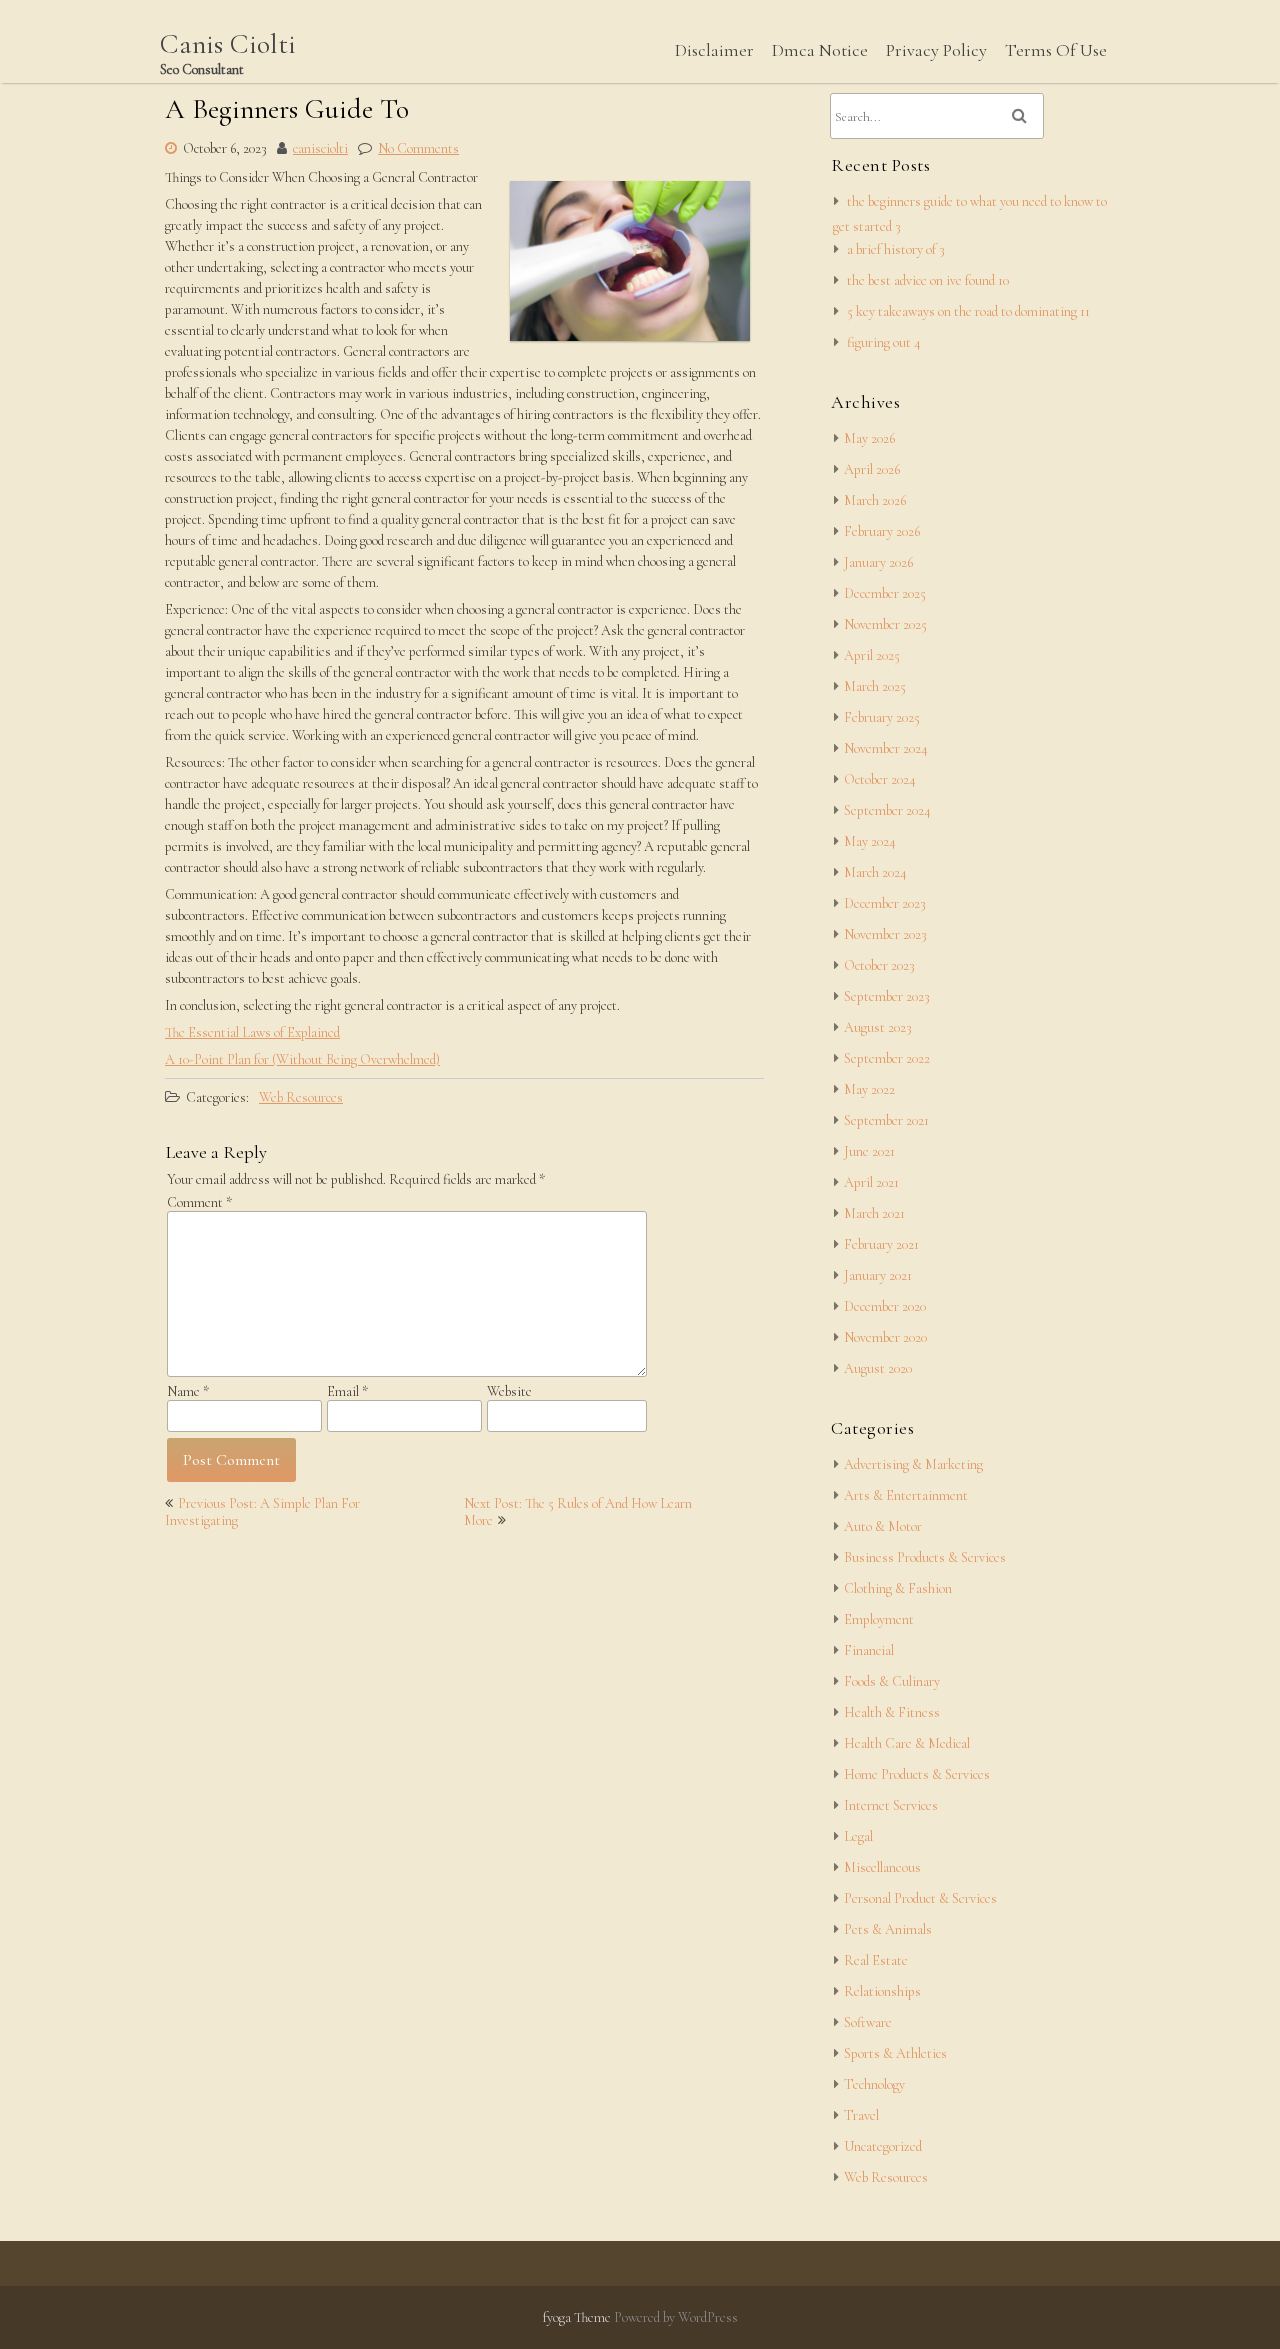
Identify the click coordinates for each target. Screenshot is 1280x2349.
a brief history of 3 (896, 249)
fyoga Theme (578, 2317)
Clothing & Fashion (898, 1588)
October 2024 (880, 779)
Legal (858, 1836)
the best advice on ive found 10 (928, 280)
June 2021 (869, 1151)
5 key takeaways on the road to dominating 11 (968, 311)
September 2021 (886, 1120)
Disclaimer (714, 50)
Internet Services (891, 1805)
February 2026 (882, 531)
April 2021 (871, 1182)
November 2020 (885, 1337)
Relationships (882, 1991)
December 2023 (885, 903)
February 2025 (882, 717)
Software (868, 2022)
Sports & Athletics (895, 2053)
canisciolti (320, 148)
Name (188, 1391)
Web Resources (301, 1097)
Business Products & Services (925, 1557)
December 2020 (885, 1306)
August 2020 (878, 1368)
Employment (879, 1619)
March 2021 (874, 1213)
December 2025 (885, 593)
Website (509, 1391)
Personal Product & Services (920, 1898)
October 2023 (879, 965)
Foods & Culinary (892, 1681)
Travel (861, 2115)
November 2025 (885, 624)
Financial (869, 1650)
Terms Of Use (1056, 50)
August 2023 (878, 1027)
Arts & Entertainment (906, 1495)
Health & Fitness (892, 1712)
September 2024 (887, 810)
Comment (199, 1202)
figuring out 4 (884, 342)
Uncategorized (883, 2146)
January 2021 (878, 1275)
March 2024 (875, 872)
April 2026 (872, 469)
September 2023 (887, 996)
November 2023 (885, 934)
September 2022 (887, 1058)
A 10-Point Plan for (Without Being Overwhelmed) (302, 1059)
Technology (874, 2084)
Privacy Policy (936, 50)
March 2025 (875, 686)
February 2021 (881, 1244)
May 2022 (869, 1089)
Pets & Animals (888, 1929)
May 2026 (869, 438)
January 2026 (878, 562)
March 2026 (875, 500)
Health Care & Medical (907, 1743)
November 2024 (886, 748)
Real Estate (876, 1960)
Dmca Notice (820, 50)
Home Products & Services (917, 1774)
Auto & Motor (883, 1526)
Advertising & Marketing (913, 1464)
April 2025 (872, 655)
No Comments (418, 148)
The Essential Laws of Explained (252, 1032)
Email (347, 1391)
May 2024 (870, 841)
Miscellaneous (882, 1867)
